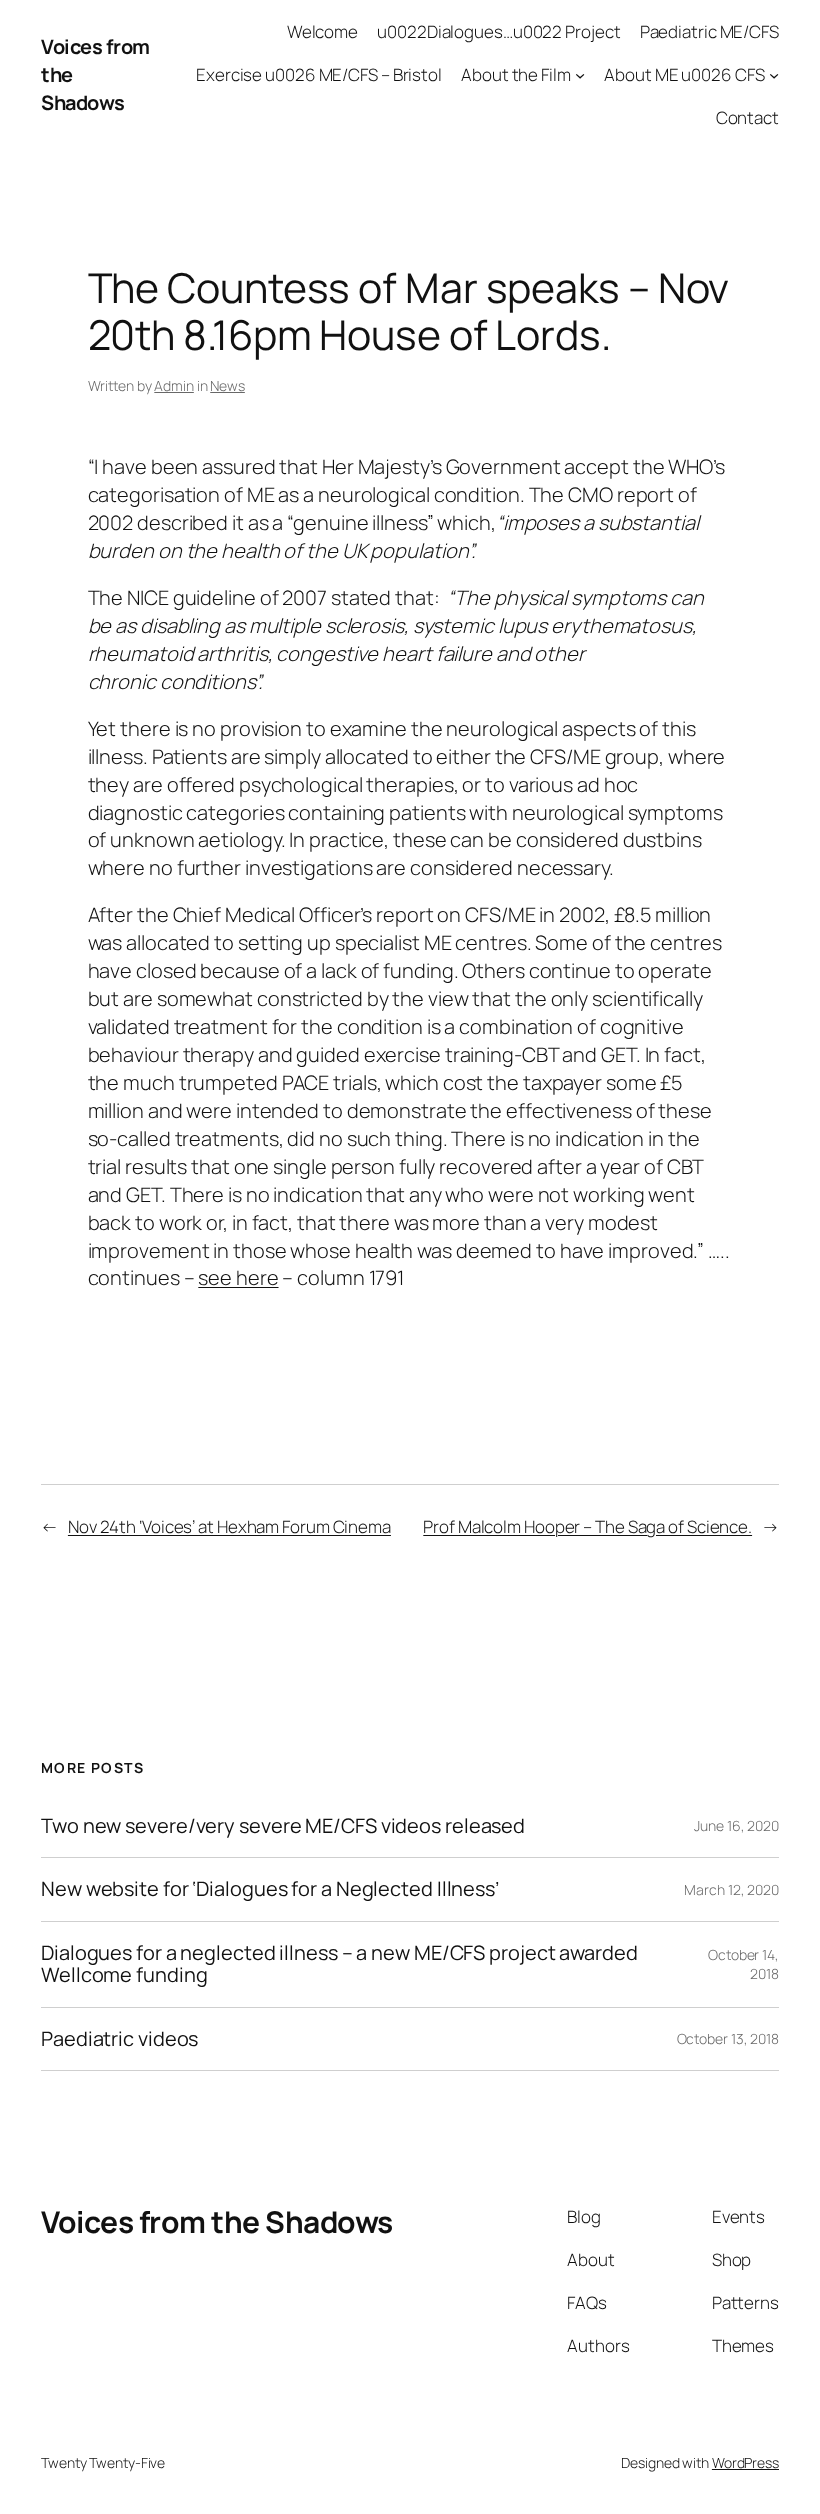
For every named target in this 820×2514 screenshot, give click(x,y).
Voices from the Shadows (217, 2221)
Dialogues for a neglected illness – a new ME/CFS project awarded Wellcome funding (339, 1964)
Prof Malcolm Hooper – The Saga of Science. (587, 1526)
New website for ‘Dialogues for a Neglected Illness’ (270, 1889)
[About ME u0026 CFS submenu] (774, 75)
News (227, 385)
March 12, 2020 (731, 1889)
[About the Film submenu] (580, 75)
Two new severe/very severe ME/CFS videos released (283, 1826)
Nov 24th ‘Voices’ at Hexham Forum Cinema (229, 1526)
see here (238, 1277)
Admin (174, 385)
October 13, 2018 (728, 2038)
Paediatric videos (119, 2039)
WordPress (745, 2462)
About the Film (516, 74)
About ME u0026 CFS (684, 74)
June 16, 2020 (736, 1825)
